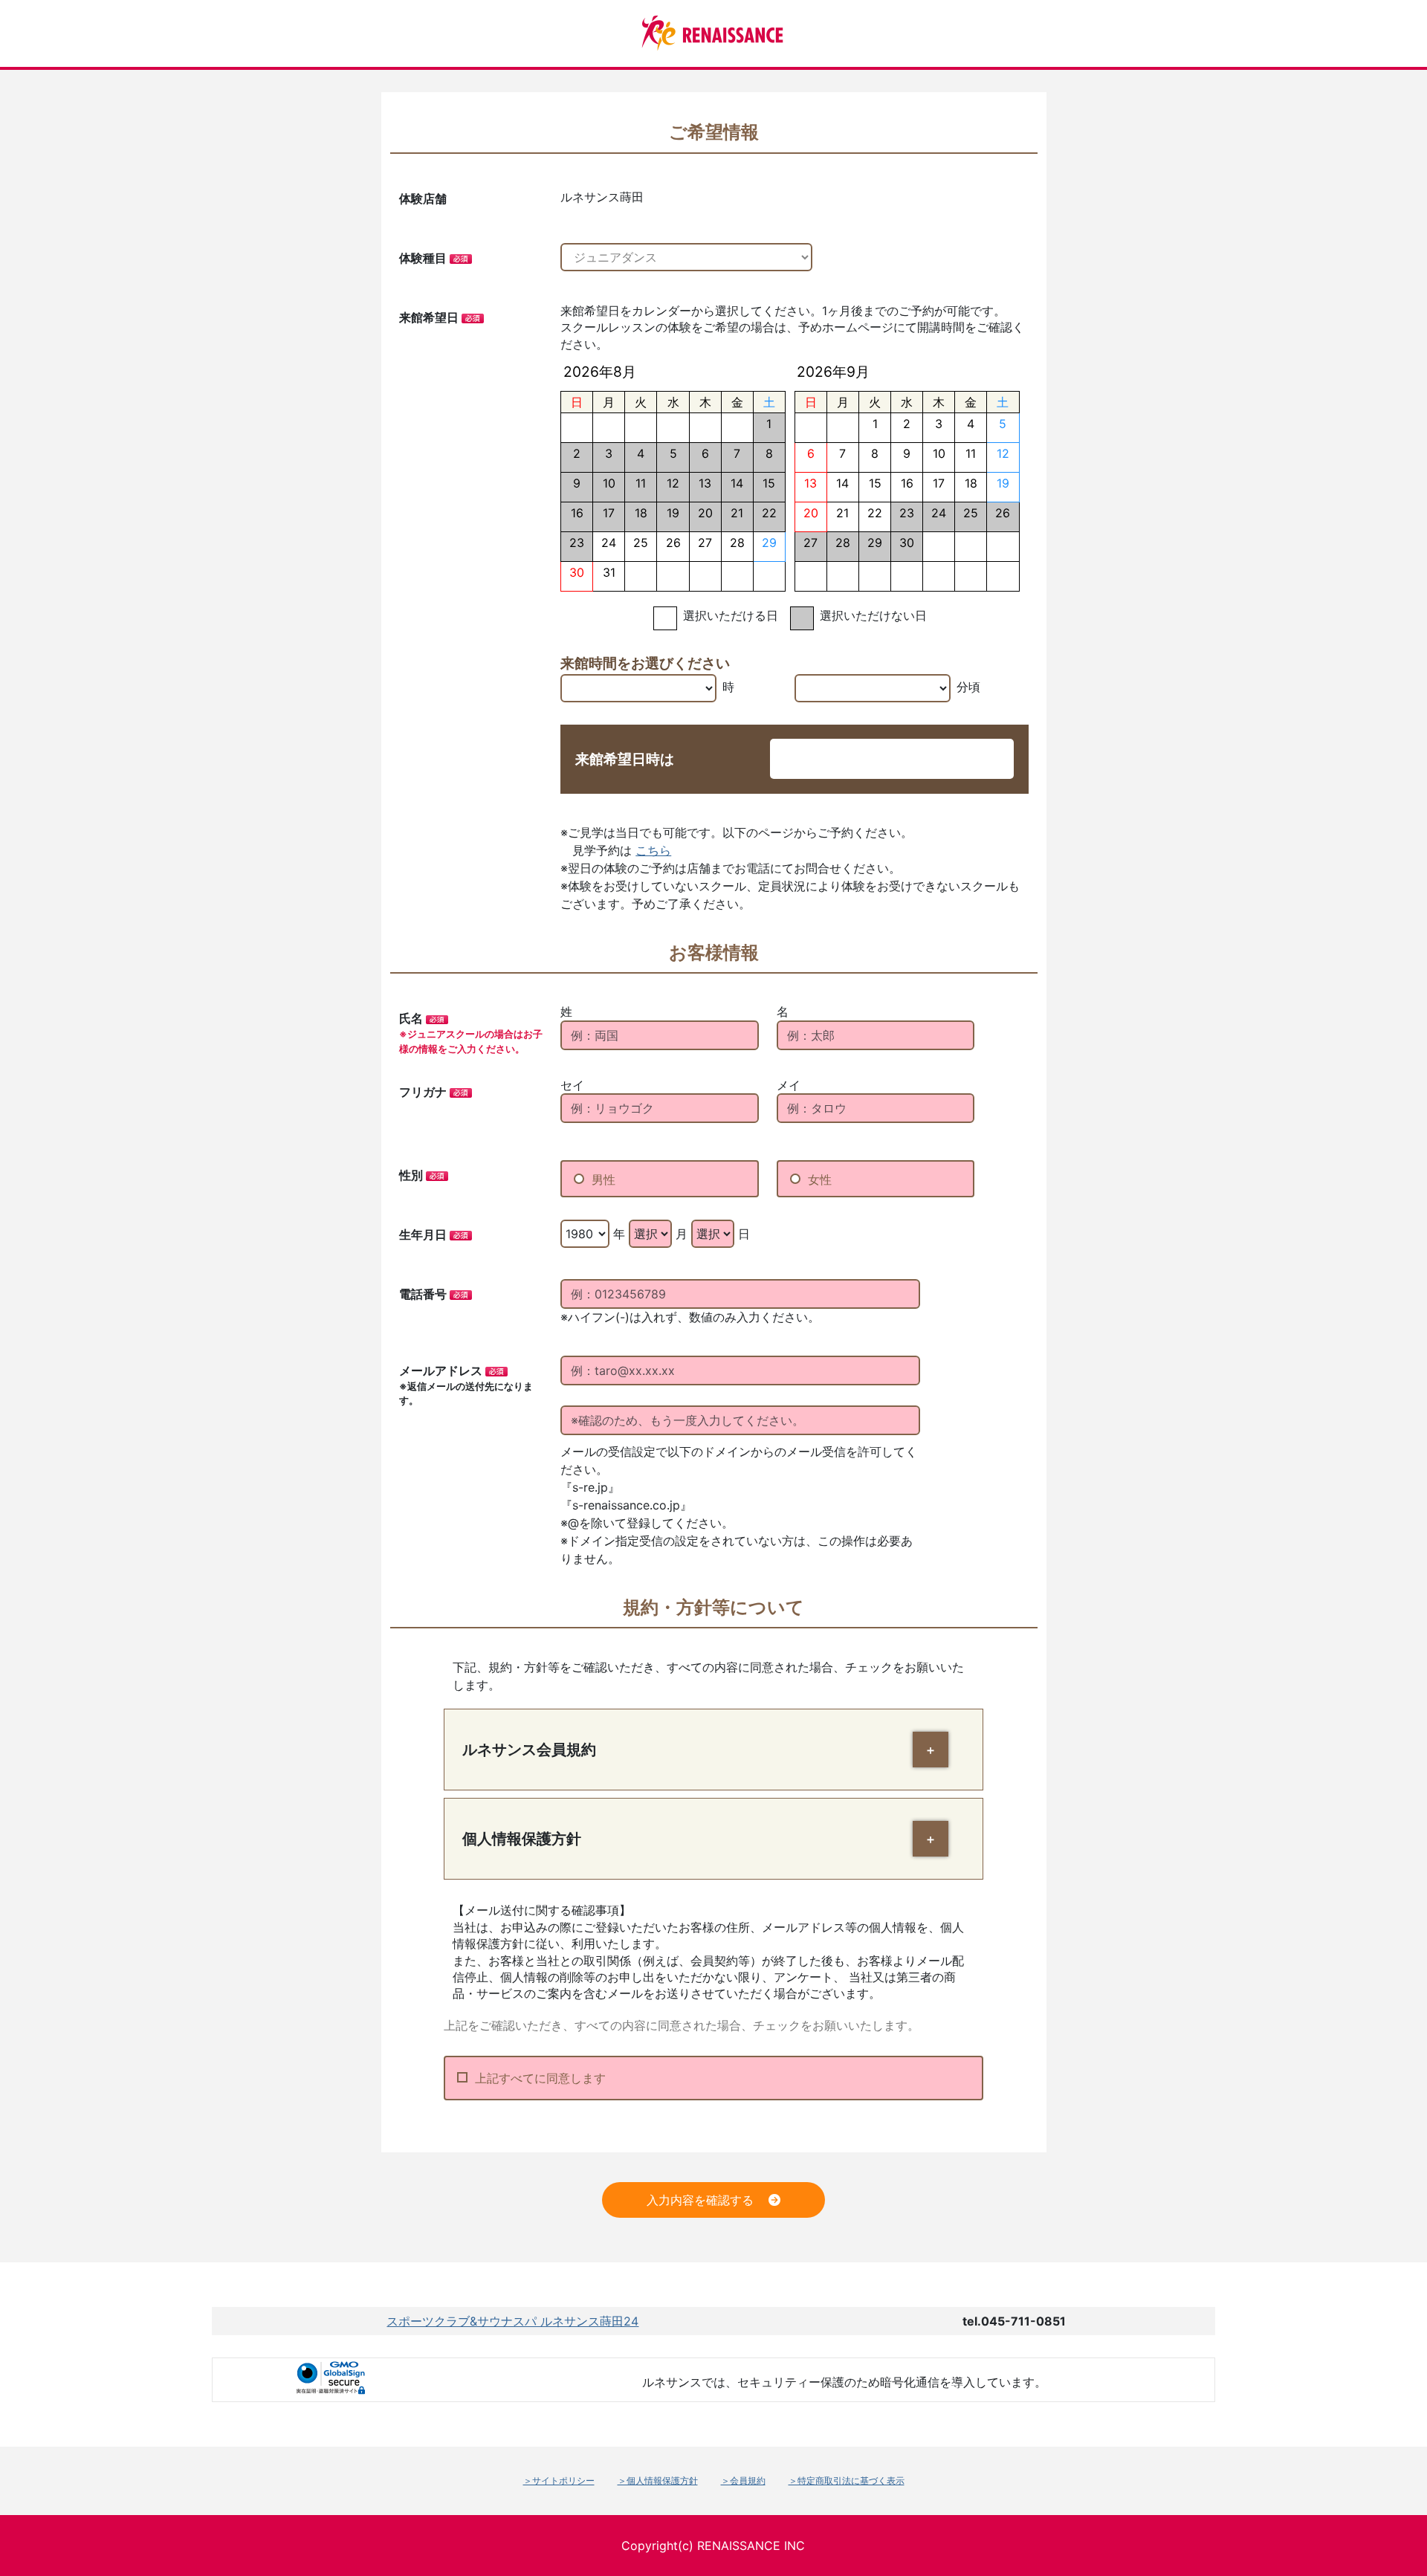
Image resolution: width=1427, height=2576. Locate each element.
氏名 (411, 1018)
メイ (789, 1085)
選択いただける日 (731, 615)
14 (842, 483)
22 (875, 513)
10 (939, 453)
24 (609, 543)
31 (609, 572)
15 (875, 483)
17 (939, 483)
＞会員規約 (743, 2480)
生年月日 (423, 1234)
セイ (572, 1085)
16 (907, 483)
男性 (604, 1179)
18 (971, 483)
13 (810, 483)
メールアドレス (441, 1370)
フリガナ (423, 1092)
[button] (931, 1750)
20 (811, 513)
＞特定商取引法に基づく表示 (847, 2480)
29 (769, 543)
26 (673, 543)
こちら (653, 850)
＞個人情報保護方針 (658, 2480)
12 (1003, 453)
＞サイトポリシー (559, 2480)
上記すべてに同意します (540, 2078)
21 (842, 513)
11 (971, 453)
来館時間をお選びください (645, 663)
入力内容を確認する (700, 2200)
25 (641, 543)
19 (1003, 483)
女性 (820, 1179)
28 (737, 543)
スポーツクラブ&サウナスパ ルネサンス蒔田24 (512, 2321)
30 (577, 572)
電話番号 (423, 1294)
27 (705, 543)
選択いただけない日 (873, 615)
